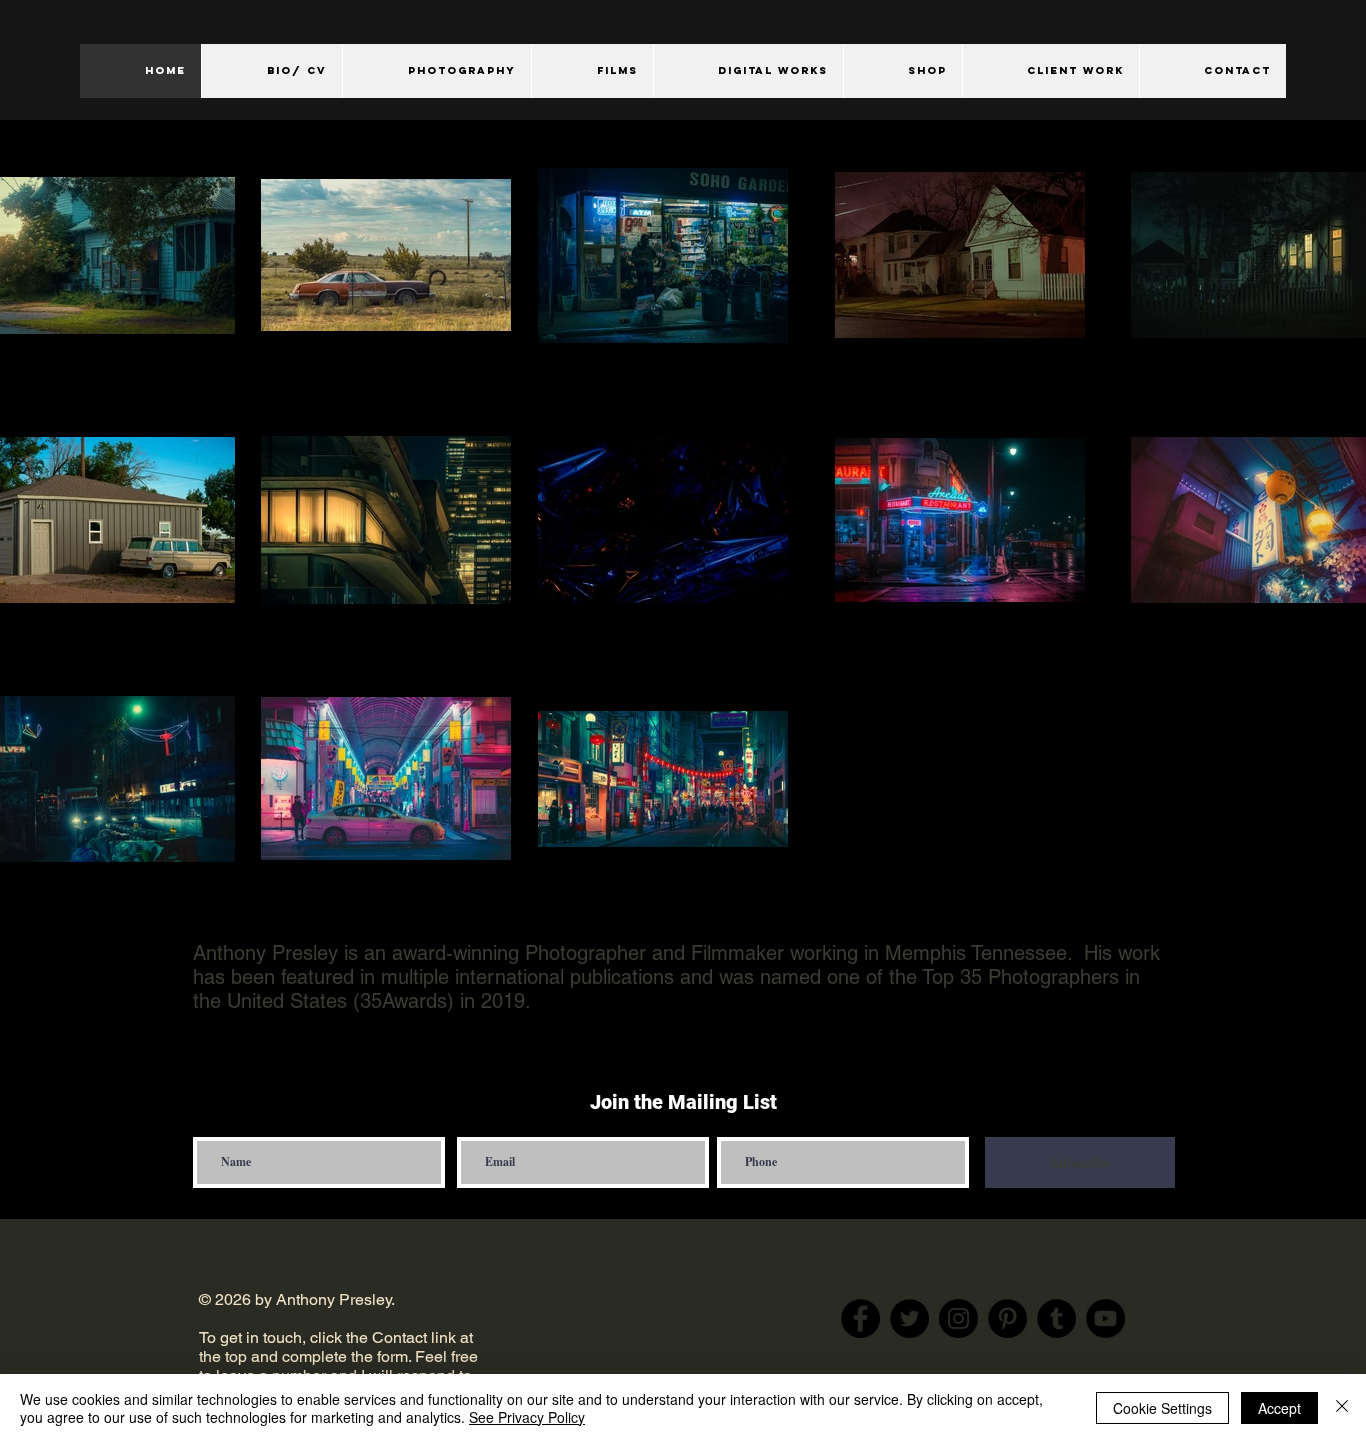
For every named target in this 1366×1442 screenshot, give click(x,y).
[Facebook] (860, 1318)
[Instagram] (958, 1318)
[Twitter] (909, 1318)
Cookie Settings (1162, 1408)
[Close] (1342, 1408)
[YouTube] (1105, 1318)
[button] (436, 71)
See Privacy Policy (527, 1417)
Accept (1279, 1408)
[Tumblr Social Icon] (1056, 1318)
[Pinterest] (1007, 1318)
